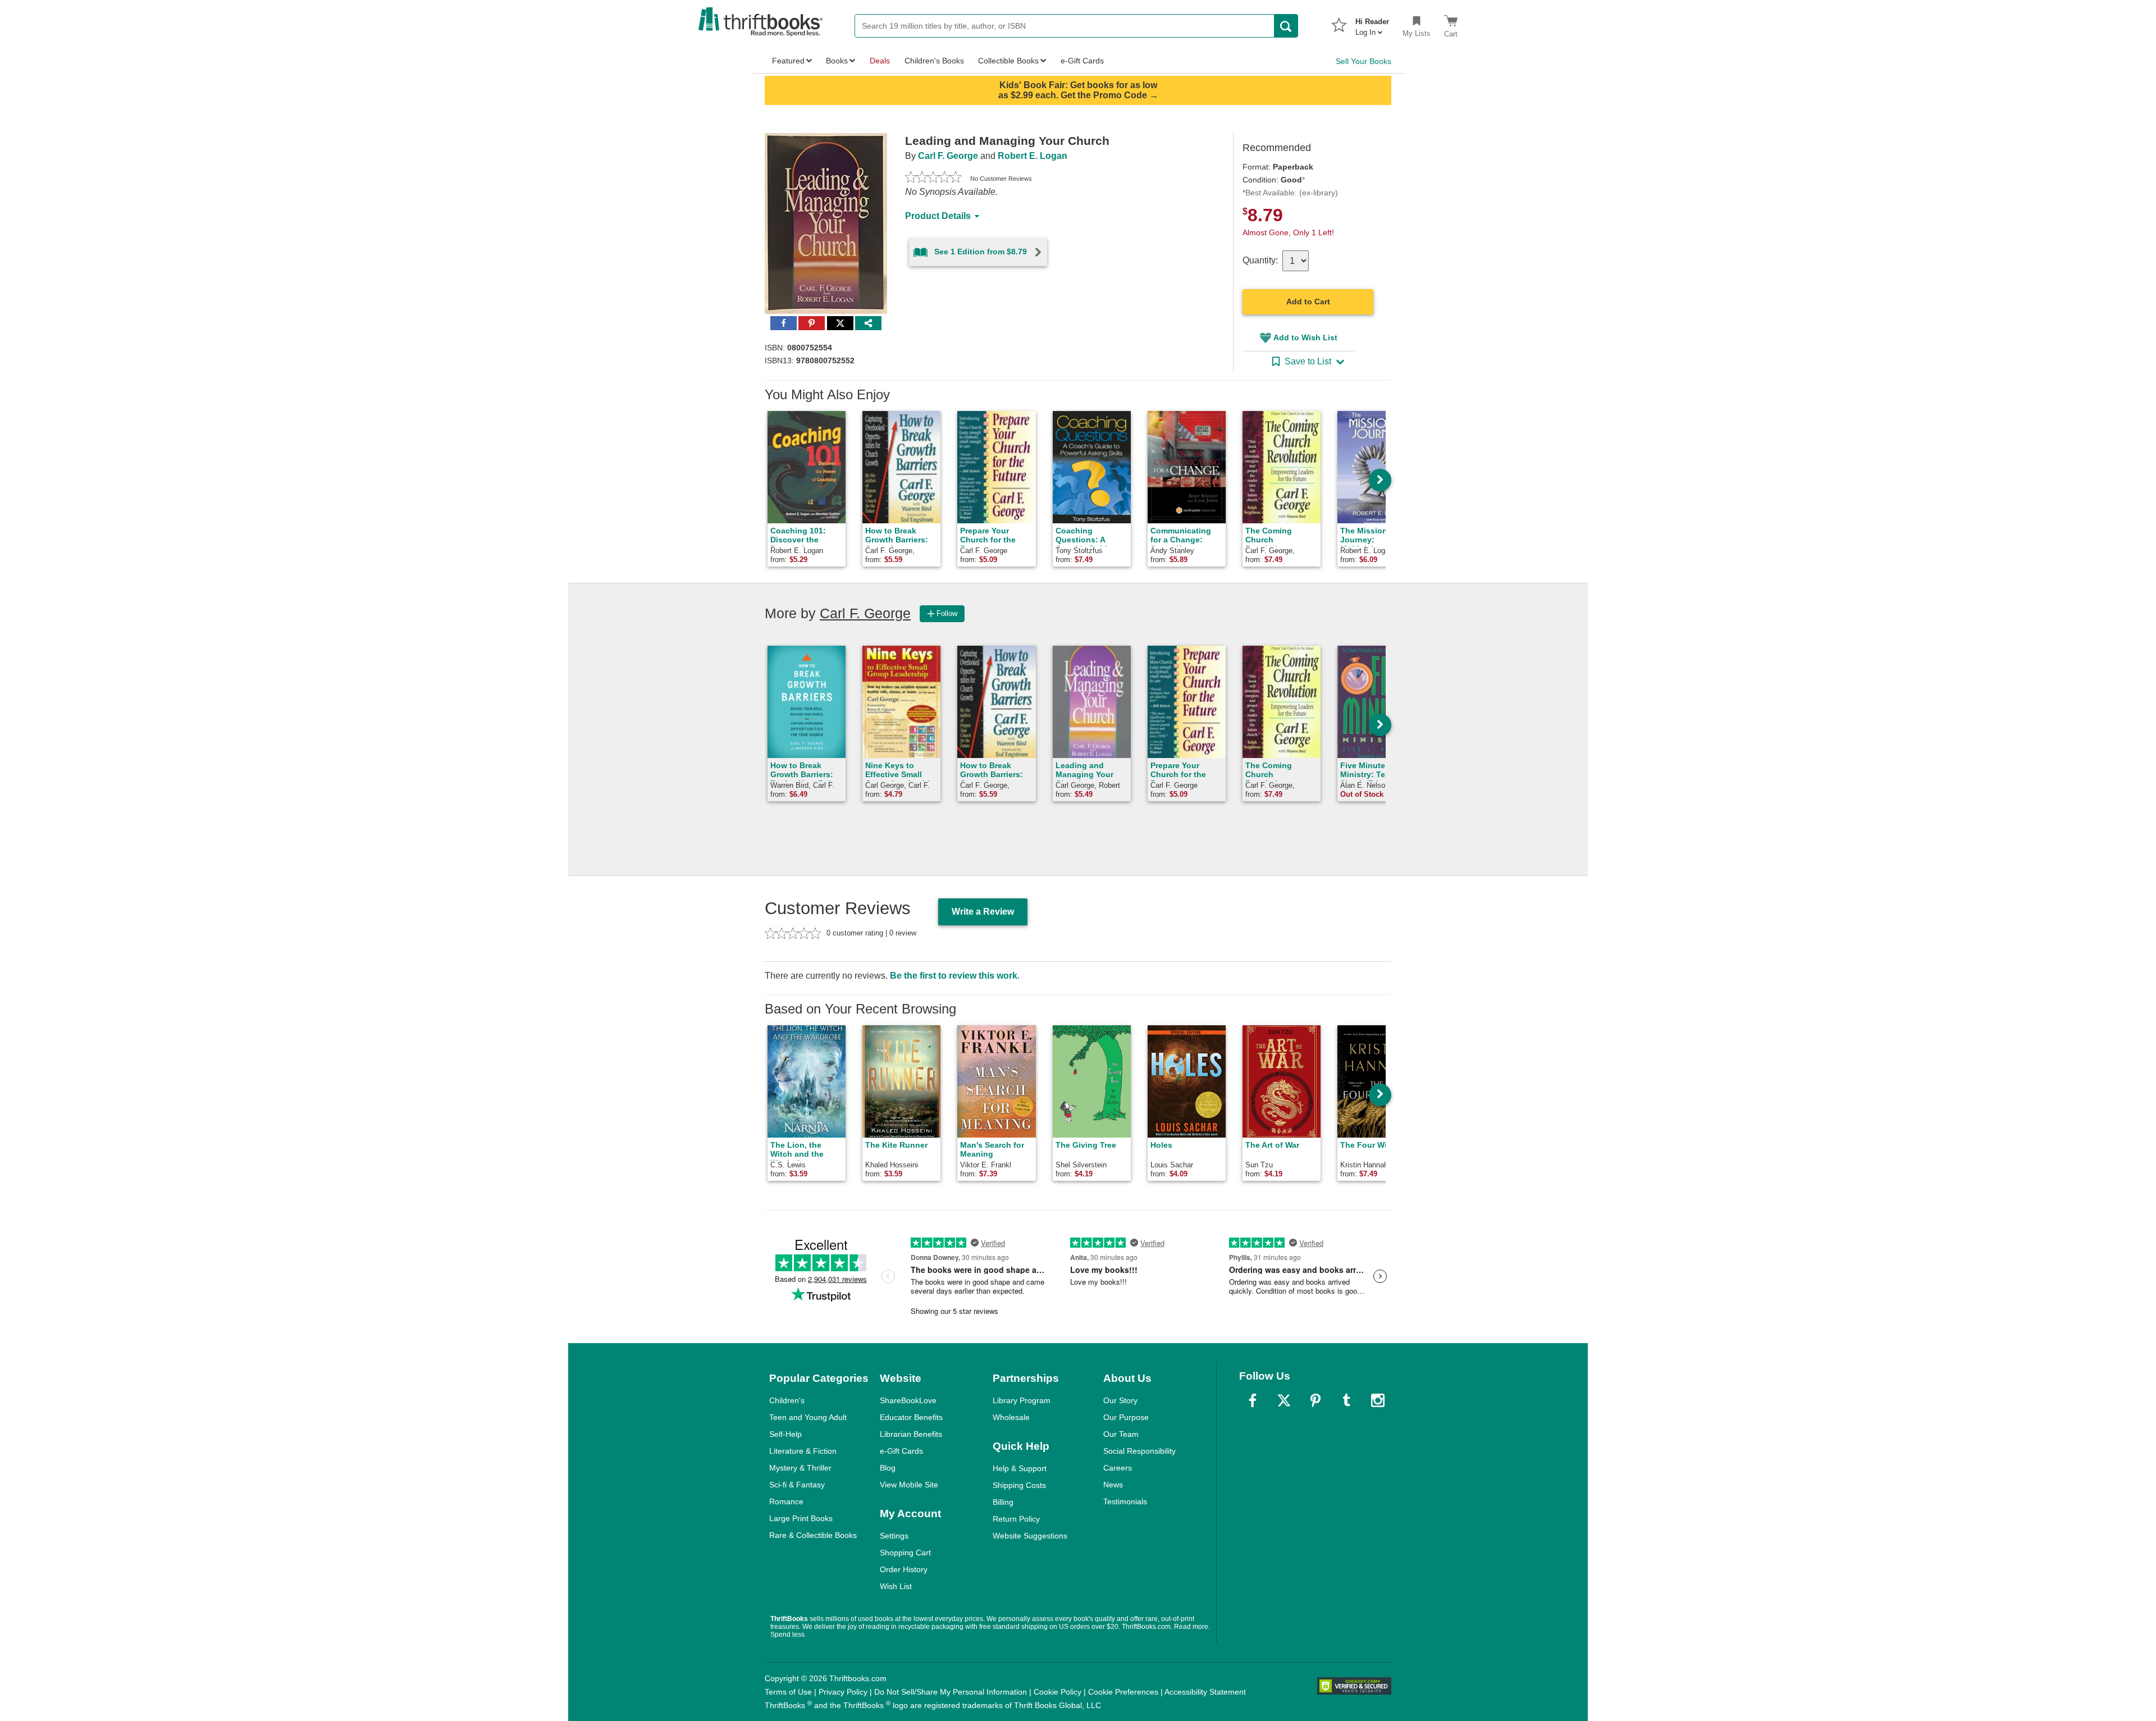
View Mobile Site (909, 1485)
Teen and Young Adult (808, 1417)
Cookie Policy (1058, 1692)
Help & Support (1020, 1468)
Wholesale (1011, 1417)
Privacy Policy (843, 1692)
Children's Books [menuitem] (934, 61)
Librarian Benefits (911, 1434)
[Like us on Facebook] (1253, 1400)
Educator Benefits (911, 1417)
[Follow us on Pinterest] (1315, 1400)
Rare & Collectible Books (813, 1535)
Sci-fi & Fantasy (797, 1485)
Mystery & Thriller (800, 1468)
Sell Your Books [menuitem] (1364, 61)
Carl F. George (948, 156)
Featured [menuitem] (788, 61)
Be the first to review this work (954, 976)
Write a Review (983, 912)
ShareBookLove (908, 1400)
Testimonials (1125, 1501)
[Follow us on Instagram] (1378, 1400)
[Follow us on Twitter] (1284, 1400)
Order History (904, 1569)
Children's (787, 1400)
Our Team (1121, 1434)
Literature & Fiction (803, 1451)
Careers (1118, 1468)
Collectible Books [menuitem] (1008, 61)
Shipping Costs (1019, 1485)
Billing (1003, 1502)
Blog (888, 1468)
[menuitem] (1372, 24)
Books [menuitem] (837, 61)
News (1113, 1485)
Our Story (1120, 1400)
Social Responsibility (1139, 1451)
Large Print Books (801, 1518)
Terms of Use (788, 1692)
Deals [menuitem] (880, 61)
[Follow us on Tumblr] (1346, 1400)
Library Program (1022, 1400)
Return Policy (1016, 1519)
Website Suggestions (1030, 1536)
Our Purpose (1126, 1417)
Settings (894, 1536)
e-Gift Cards (901, 1451)
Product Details (938, 216)
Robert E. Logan (1033, 156)
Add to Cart (1308, 302)
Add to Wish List (1305, 337)
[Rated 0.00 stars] (933, 179)
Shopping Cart (905, 1553)
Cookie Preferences (1123, 1692)
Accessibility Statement (1205, 1692)
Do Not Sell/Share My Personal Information (951, 1692)
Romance (786, 1501)
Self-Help (785, 1434)
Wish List (896, 1586)
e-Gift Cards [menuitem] (1082, 61)
